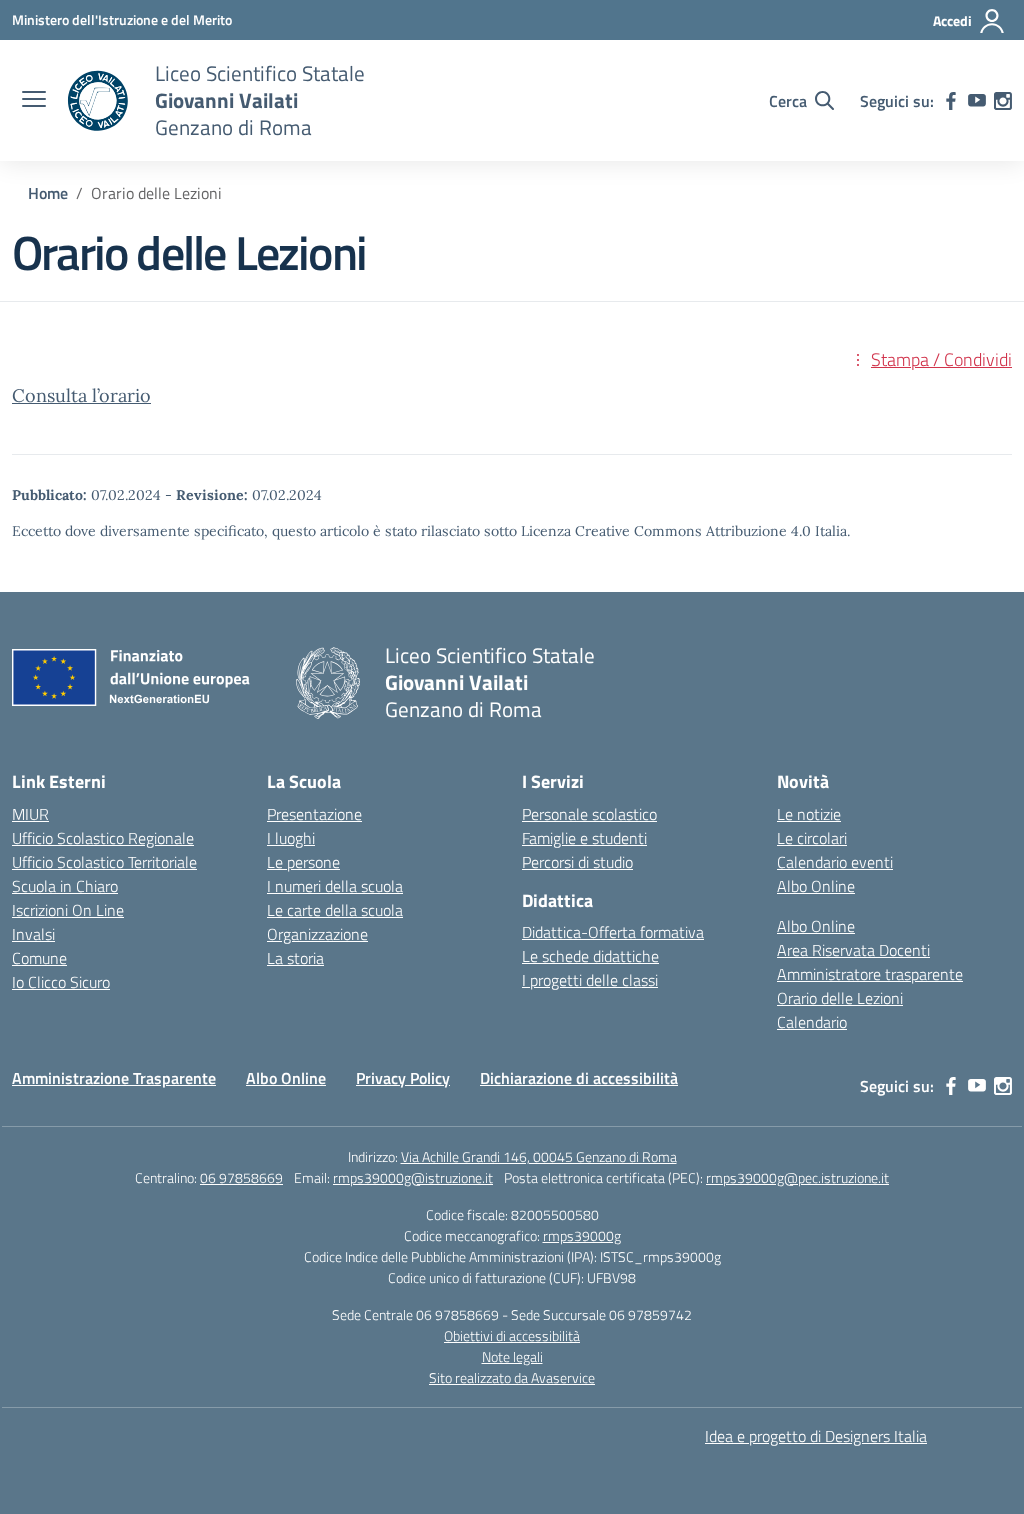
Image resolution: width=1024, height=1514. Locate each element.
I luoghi (291, 838)
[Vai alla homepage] (98, 101)
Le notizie (809, 814)
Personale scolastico (589, 814)
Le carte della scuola (335, 910)
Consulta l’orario (81, 395)
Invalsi (33, 934)
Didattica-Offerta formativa (613, 932)
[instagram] (1003, 101)
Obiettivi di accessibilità (512, 1335)
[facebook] (951, 101)
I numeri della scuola (335, 886)
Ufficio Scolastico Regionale (103, 838)
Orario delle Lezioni (840, 998)
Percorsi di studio (577, 862)
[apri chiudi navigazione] (34, 101)
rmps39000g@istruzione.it (413, 1177)
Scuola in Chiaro (65, 886)
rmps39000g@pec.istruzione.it (797, 1177)
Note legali (512, 1356)
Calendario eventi (835, 862)
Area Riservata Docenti (853, 950)
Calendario (812, 1022)
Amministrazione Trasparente (114, 1078)
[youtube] (977, 101)
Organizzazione (317, 934)
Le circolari (812, 838)
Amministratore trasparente (870, 974)
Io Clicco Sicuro (61, 982)
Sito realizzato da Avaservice (512, 1377)
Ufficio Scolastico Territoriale (104, 862)
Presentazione (314, 814)
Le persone (303, 862)
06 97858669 (241, 1177)
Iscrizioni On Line (68, 910)
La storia (295, 958)
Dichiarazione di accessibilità (579, 1078)
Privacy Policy (403, 1078)
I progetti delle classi (590, 980)
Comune (39, 958)
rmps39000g (582, 1235)
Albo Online (816, 886)
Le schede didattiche (590, 956)
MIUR (30, 814)
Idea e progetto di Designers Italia (816, 1436)
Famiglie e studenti (584, 838)
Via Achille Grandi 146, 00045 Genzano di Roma (539, 1156)
